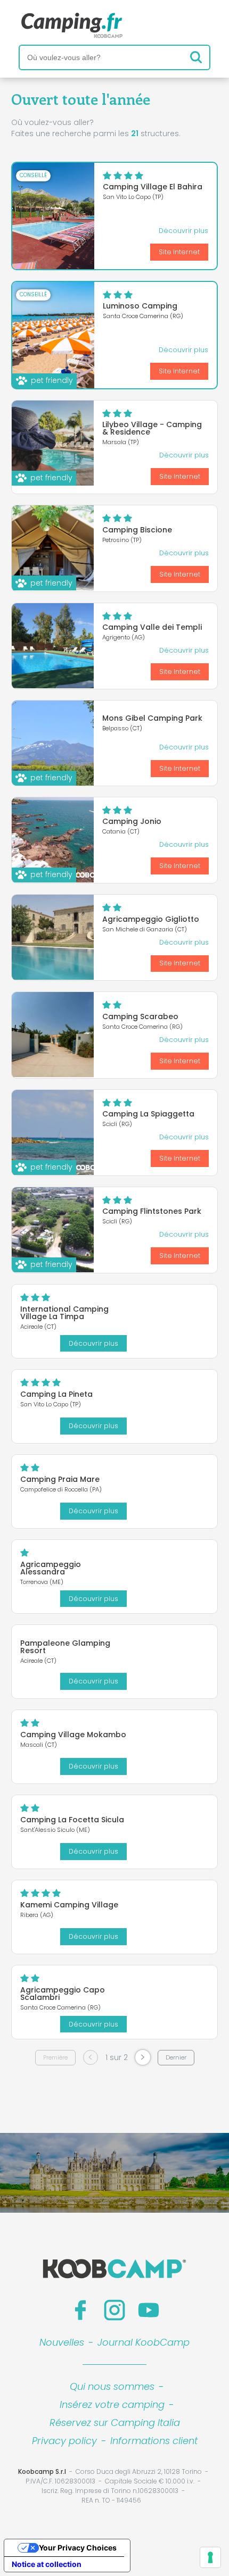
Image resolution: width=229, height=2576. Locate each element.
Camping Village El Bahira (153, 187)
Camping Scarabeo (140, 1016)
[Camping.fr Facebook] (80, 2310)
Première (55, 2057)
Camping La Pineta (56, 1394)
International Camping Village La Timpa (64, 1313)
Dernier (176, 2057)
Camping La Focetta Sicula (72, 1820)
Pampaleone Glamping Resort (65, 1647)
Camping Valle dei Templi (152, 627)
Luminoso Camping (140, 306)
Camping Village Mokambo (73, 1735)
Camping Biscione (137, 530)
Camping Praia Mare (60, 1479)
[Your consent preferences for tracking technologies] (210, 2557)
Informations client (154, 2441)
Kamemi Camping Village (69, 1905)
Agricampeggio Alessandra (51, 1568)
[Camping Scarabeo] (53, 1035)
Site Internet (179, 252)
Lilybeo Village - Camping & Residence (152, 428)
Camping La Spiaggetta (148, 1114)
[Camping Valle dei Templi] (53, 646)
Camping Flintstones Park (152, 1211)
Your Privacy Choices (78, 2548)
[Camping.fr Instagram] (114, 2310)
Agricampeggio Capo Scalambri (63, 1994)
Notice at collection (47, 2564)
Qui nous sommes (112, 2386)
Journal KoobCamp (144, 2342)
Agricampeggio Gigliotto (151, 919)
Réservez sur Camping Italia (115, 2423)
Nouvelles (62, 2342)
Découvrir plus (183, 231)
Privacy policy (64, 2441)
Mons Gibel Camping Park (152, 718)
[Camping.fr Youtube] (149, 2310)
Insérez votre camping (112, 2404)
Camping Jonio (132, 821)
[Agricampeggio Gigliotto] (53, 937)
